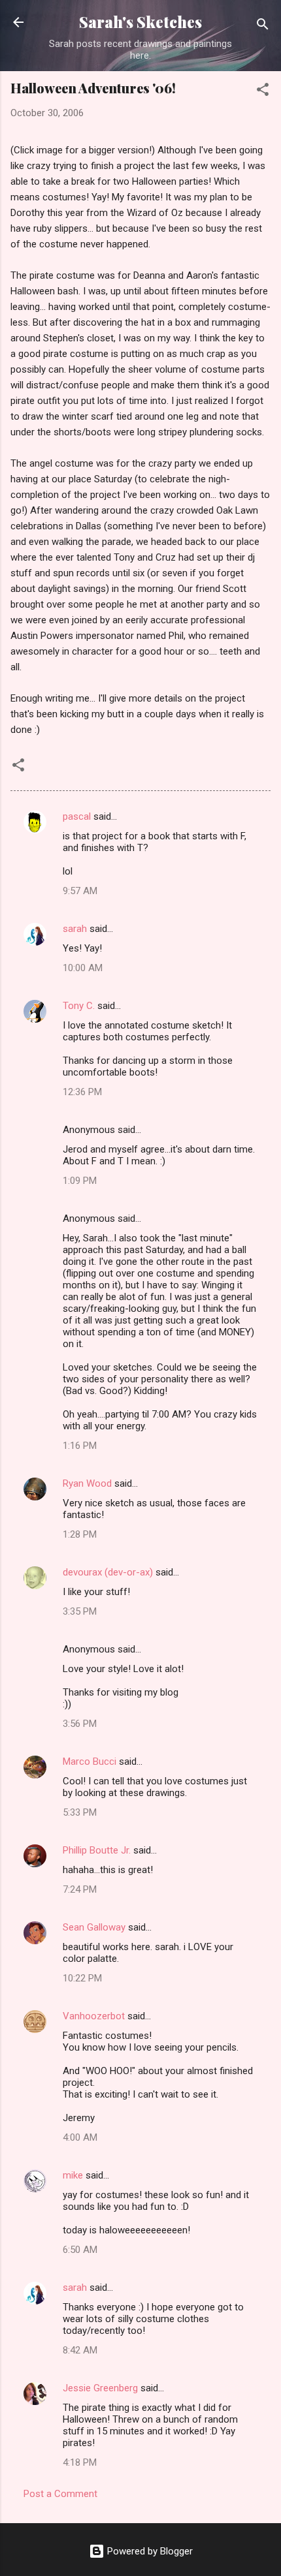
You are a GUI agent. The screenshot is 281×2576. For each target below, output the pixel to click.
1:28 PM (80, 1534)
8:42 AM (80, 2350)
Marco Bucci (90, 1761)
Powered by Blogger (149, 2551)
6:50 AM (80, 2250)
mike (73, 2175)
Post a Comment (60, 2494)
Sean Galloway (94, 1927)
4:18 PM (80, 2462)
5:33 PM (80, 1812)
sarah (75, 929)
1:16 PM (80, 1446)
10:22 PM (82, 1978)
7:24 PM (80, 1889)
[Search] (263, 26)
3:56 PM (80, 1724)
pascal (77, 816)
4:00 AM (80, 2137)
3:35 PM (80, 1611)
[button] (263, 92)
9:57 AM (80, 891)
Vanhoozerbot (94, 2016)
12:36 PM (82, 1092)
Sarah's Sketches (140, 22)
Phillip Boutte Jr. (97, 1850)
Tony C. (79, 1006)
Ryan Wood (87, 1483)
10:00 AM (83, 968)
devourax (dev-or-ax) (108, 1572)
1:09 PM (80, 1181)
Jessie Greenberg (100, 2388)
